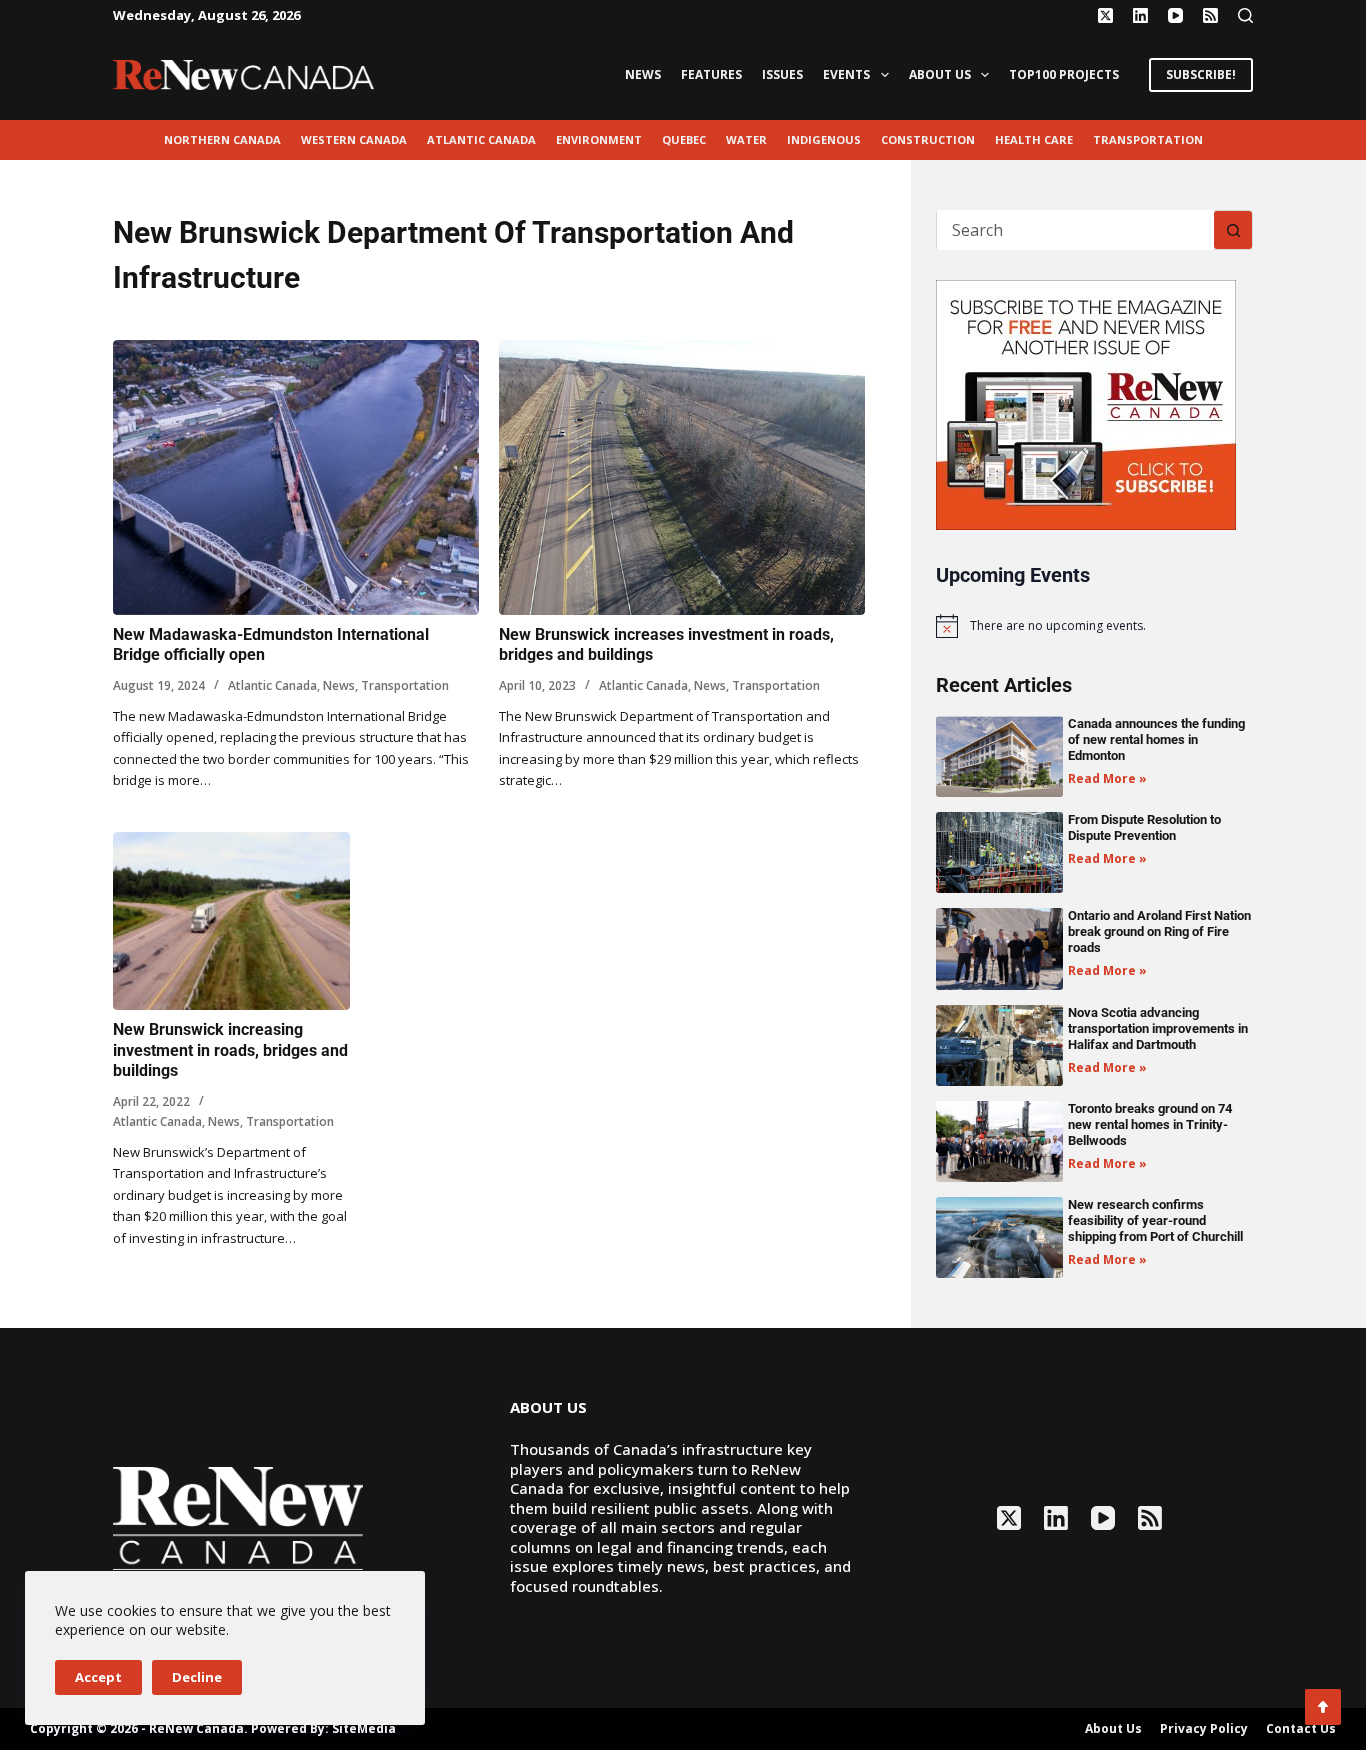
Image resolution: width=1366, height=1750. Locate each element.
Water (746, 139)
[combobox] (1075, 230)
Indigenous (824, 139)
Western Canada (354, 139)
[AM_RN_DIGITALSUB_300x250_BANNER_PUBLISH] (1086, 403)
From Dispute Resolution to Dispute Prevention (1144, 827)
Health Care (1034, 139)
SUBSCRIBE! (1201, 74)
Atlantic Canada (481, 139)
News (643, 74)
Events (846, 74)
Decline (197, 1677)
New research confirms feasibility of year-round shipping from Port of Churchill (1155, 1220)
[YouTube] (1175, 15)
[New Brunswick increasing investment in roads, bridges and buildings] (231, 921)
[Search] (1245, 15)
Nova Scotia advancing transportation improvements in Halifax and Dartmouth (1158, 1028)
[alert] (1094, 626)
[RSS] (1210, 15)
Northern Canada (222, 139)
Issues (782, 74)
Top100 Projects (1064, 74)
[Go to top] (1323, 1707)
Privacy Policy (1204, 1729)
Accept (98, 1677)
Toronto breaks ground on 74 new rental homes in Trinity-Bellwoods (1150, 1124)
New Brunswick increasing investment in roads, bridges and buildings (230, 1050)
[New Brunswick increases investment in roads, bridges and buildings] (682, 477)
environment (599, 139)
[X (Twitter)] (1105, 15)
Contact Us (1301, 1729)
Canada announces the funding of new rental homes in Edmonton (1156, 739)
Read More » (1107, 778)
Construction (928, 139)
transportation (1148, 139)
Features (711, 74)
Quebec (684, 139)
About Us (940, 74)
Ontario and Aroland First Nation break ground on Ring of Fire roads (1159, 931)
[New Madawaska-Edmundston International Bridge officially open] (296, 477)
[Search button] (1233, 230)
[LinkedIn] (1140, 15)
